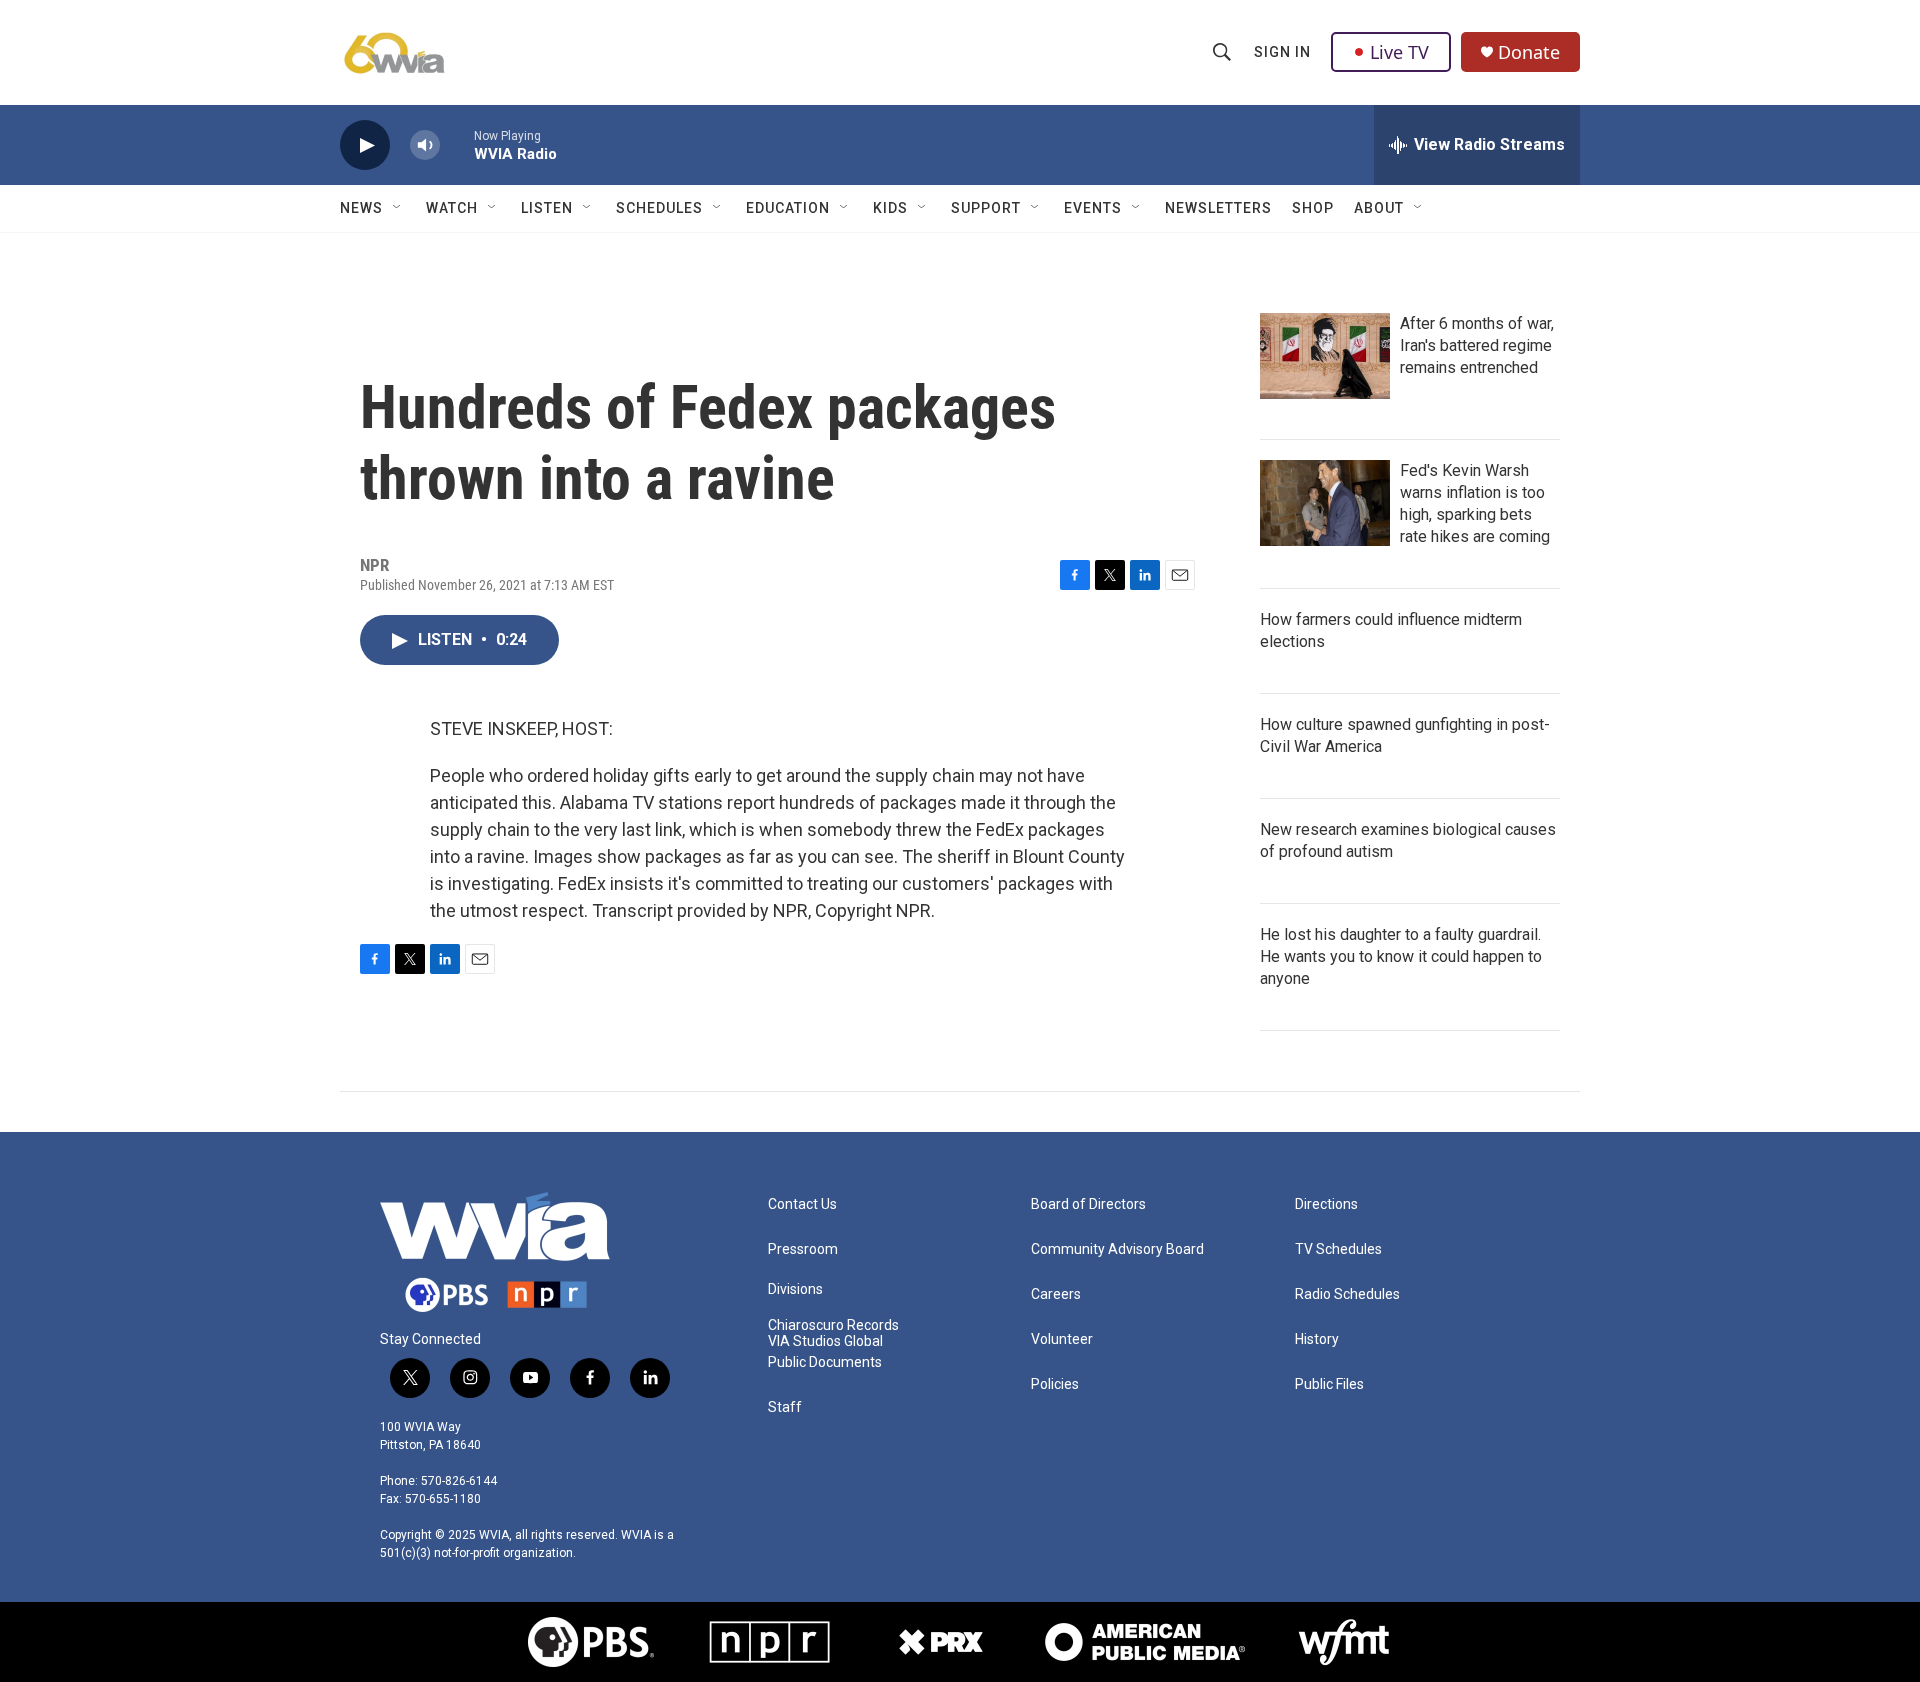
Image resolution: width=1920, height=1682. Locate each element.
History (1317, 1339)
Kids (890, 208)
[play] (365, 145)
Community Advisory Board (1117, 1249)
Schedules (659, 208)
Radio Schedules (1347, 1294)
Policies (1055, 1384)
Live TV (1399, 52)
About (1379, 208)
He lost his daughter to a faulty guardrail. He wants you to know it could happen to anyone (1401, 956)
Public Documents (825, 1362)
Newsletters (1218, 208)
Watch (452, 208)
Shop (1313, 208)
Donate (1529, 52)
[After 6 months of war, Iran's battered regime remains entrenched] (1325, 356)
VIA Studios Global (825, 1341)
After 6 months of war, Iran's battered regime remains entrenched (1477, 345)
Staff (785, 1407)
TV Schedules (1338, 1249)
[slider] (457, 144)
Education (788, 208)
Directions (1326, 1204)
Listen (547, 208)
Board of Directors (1088, 1204)
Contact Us (802, 1204)
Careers (1056, 1294)
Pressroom (803, 1249)
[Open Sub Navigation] (398, 208)
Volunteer (1062, 1339)
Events (1093, 208)
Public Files (1329, 1384)
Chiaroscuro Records (833, 1325)
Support (986, 208)
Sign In (1282, 52)
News (361, 208)
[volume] (425, 145)
